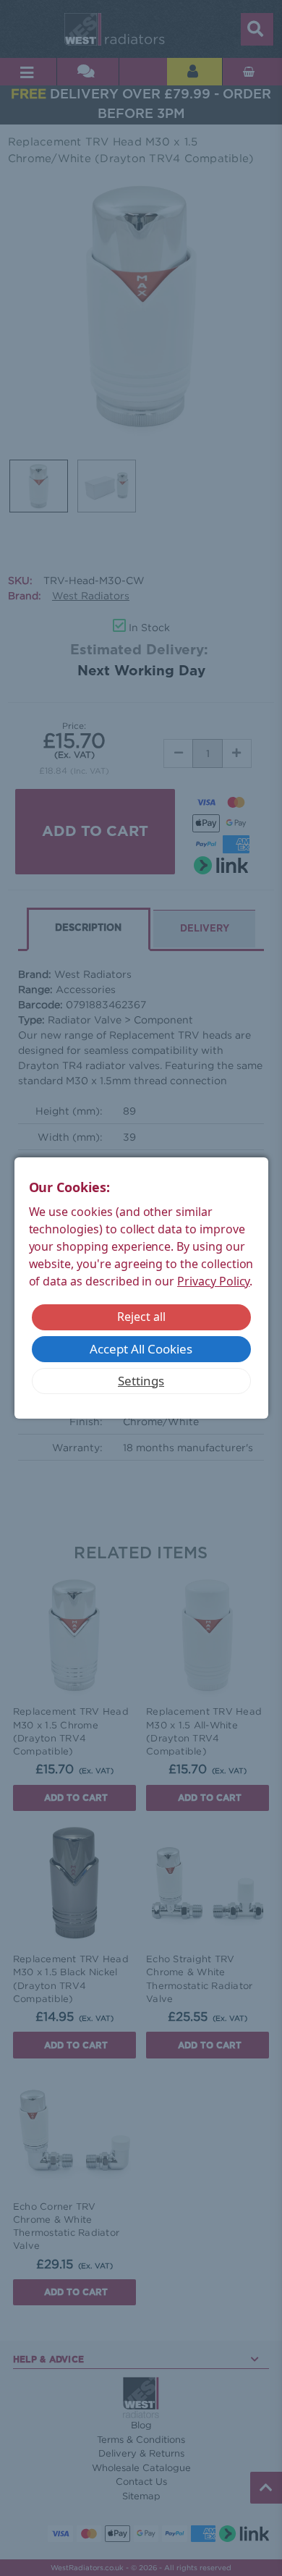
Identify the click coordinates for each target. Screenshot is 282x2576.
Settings (141, 1381)
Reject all (141, 1317)
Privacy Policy (213, 1281)
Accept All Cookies (141, 1349)
